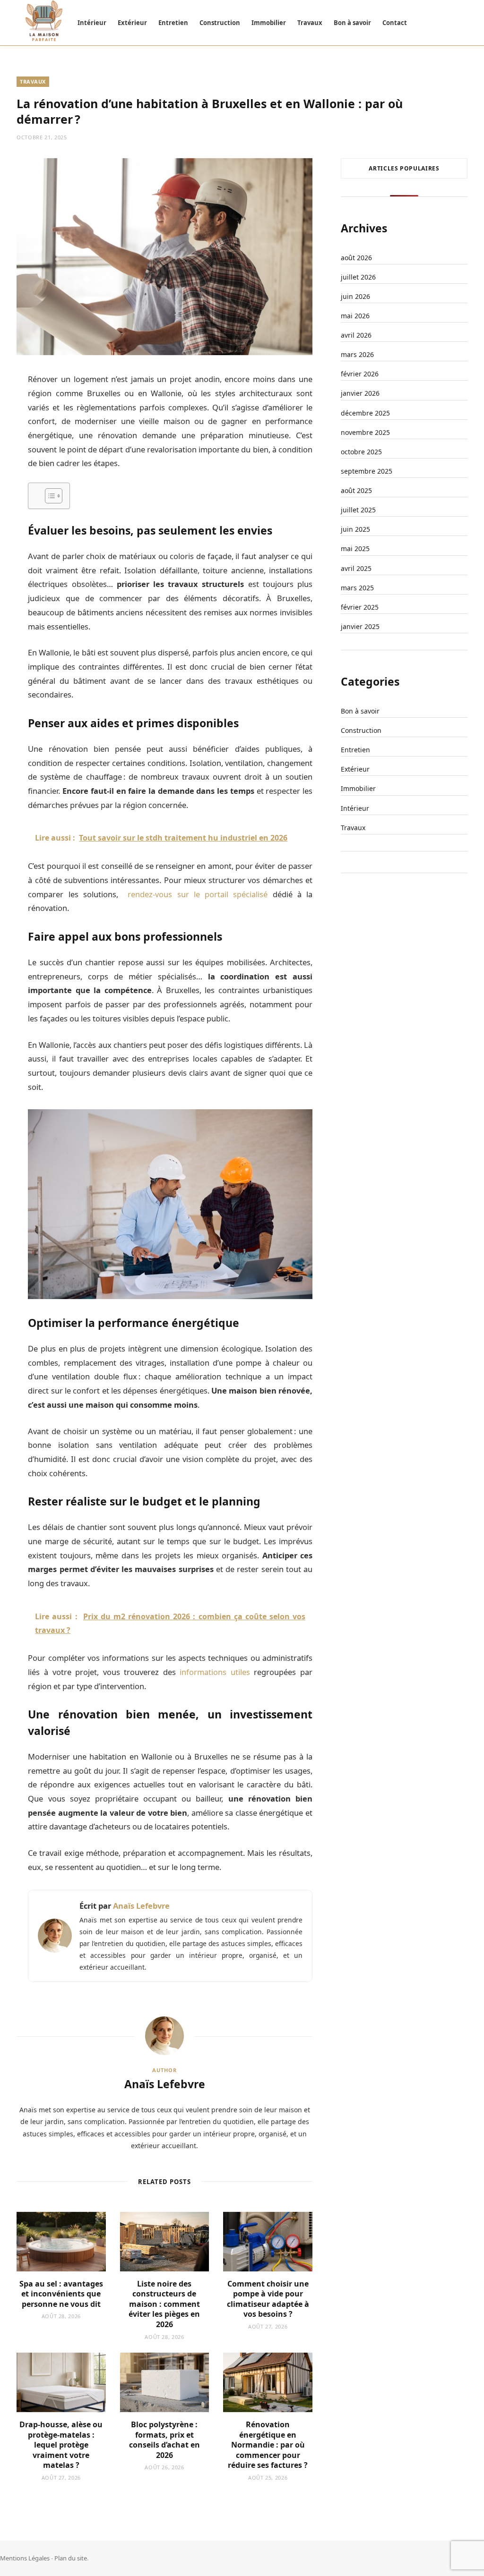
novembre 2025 (365, 432)
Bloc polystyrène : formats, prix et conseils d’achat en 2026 (164, 2440)
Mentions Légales (25, 2558)
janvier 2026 (360, 393)
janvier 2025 (360, 626)
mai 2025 (355, 548)
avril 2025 (356, 568)
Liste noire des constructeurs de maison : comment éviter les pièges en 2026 (164, 2304)
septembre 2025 (367, 471)
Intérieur (92, 23)
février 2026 (360, 374)
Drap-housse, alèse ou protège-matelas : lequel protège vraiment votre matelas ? (61, 2445)
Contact (395, 23)
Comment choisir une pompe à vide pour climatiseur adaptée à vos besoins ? (268, 2299)
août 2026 (356, 258)
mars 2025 (357, 588)
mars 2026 (357, 354)
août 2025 (356, 490)
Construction (220, 23)
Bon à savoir (352, 23)
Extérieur (132, 23)
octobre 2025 (361, 452)
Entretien (173, 23)
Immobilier (269, 23)
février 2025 (360, 607)
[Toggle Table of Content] (49, 496)
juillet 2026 (358, 277)
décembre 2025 (365, 413)
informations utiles (215, 1672)
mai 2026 (355, 316)
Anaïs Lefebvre (141, 1906)
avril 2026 (356, 335)
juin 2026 (355, 296)
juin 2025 (355, 529)
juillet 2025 (358, 510)
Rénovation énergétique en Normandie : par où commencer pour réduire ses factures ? (268, 2445)
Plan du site (71, 2558)
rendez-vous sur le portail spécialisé (195, 894)
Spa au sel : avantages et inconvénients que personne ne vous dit (61, 2294)
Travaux (310, 23)
